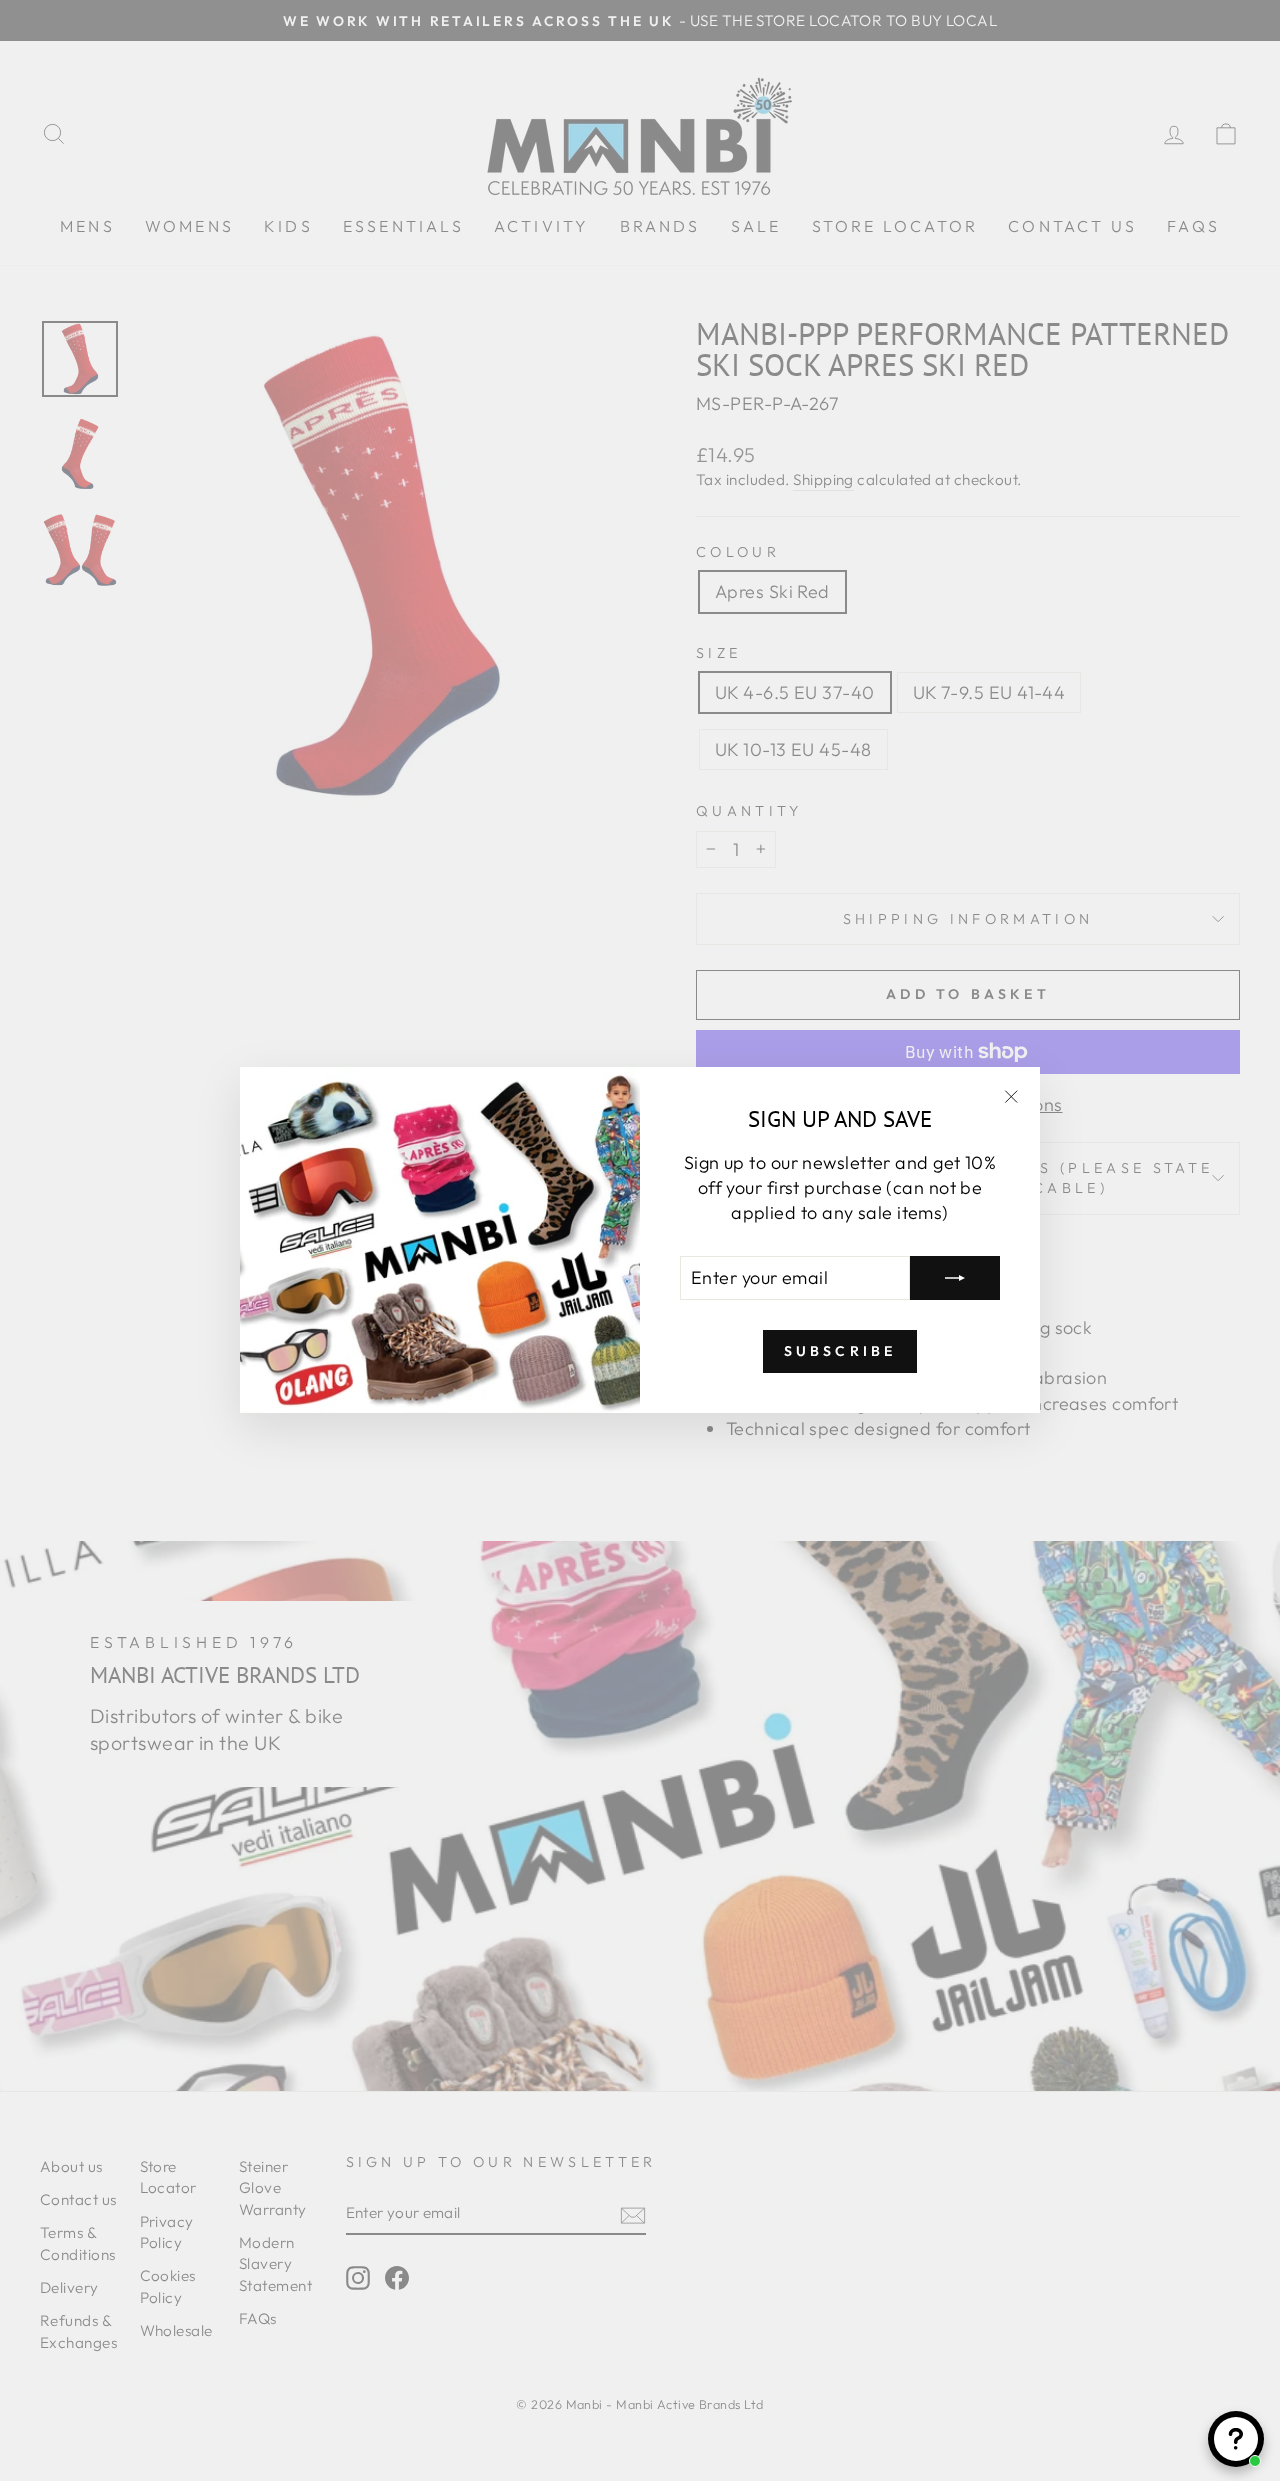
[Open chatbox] (1236, 2439)
